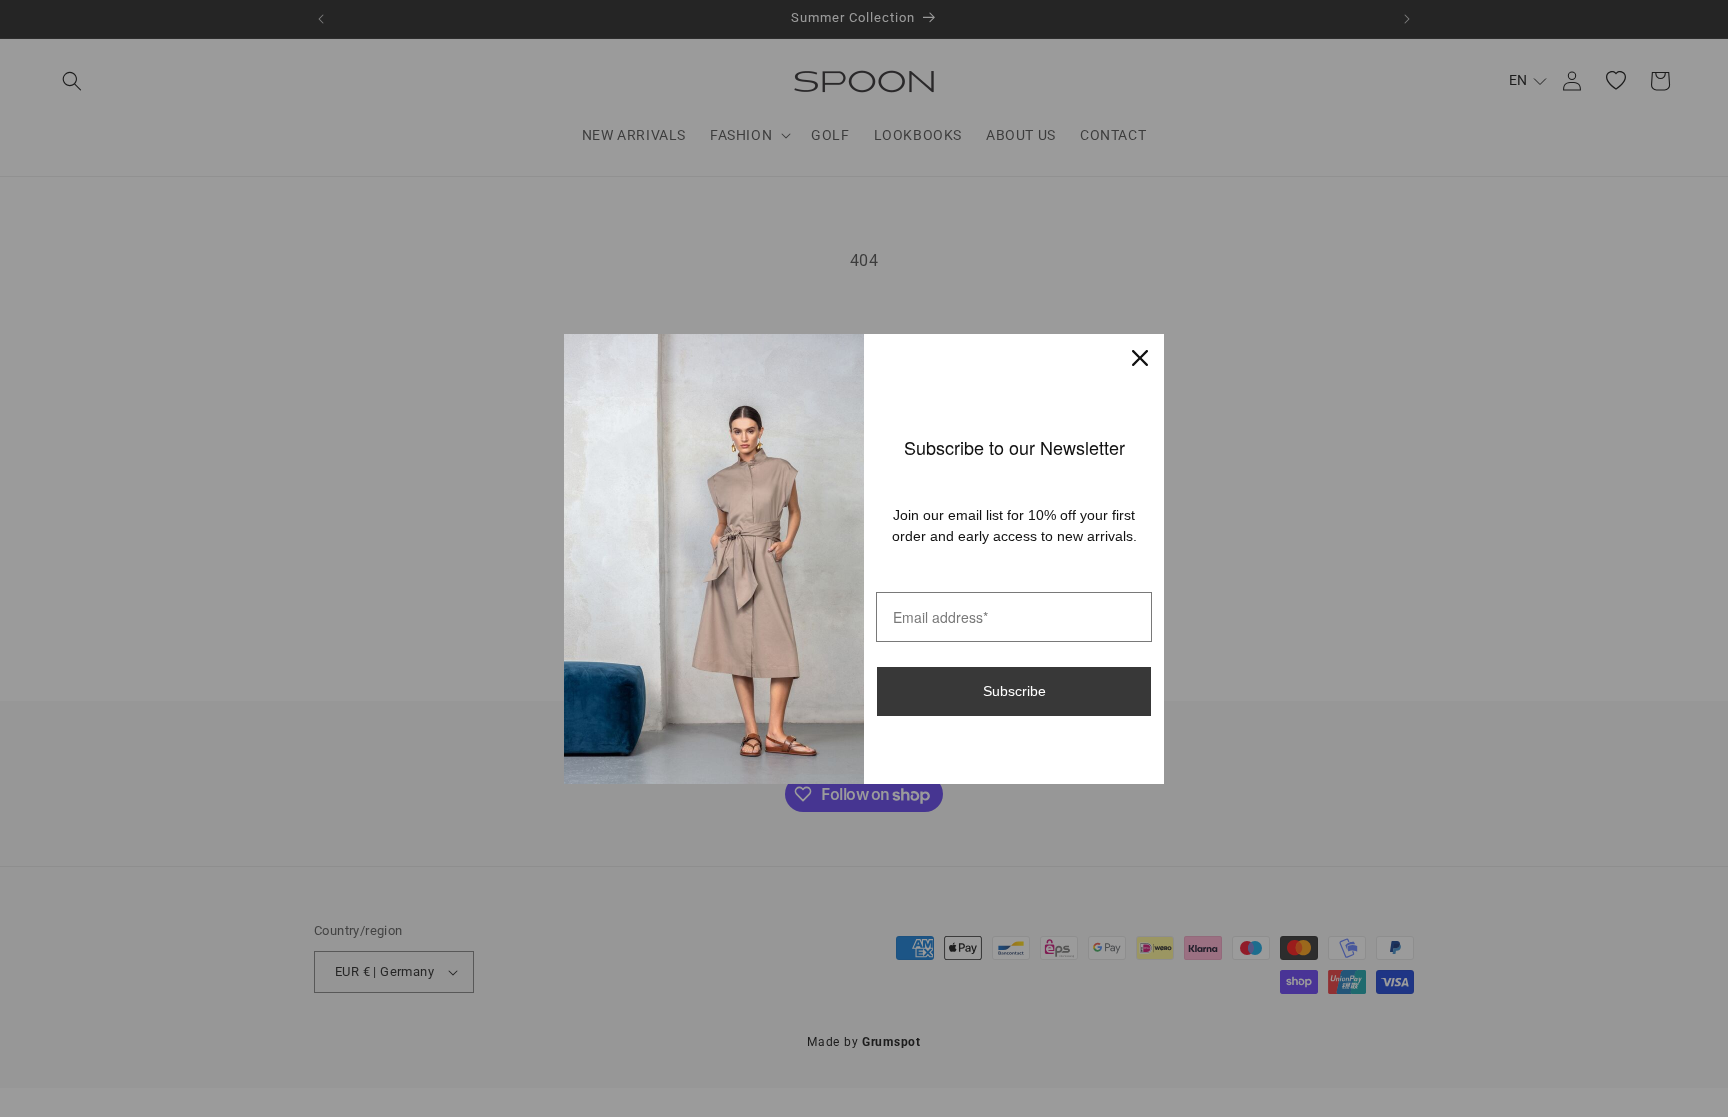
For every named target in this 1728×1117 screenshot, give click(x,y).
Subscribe (1014, 691)
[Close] (1140, 358)
